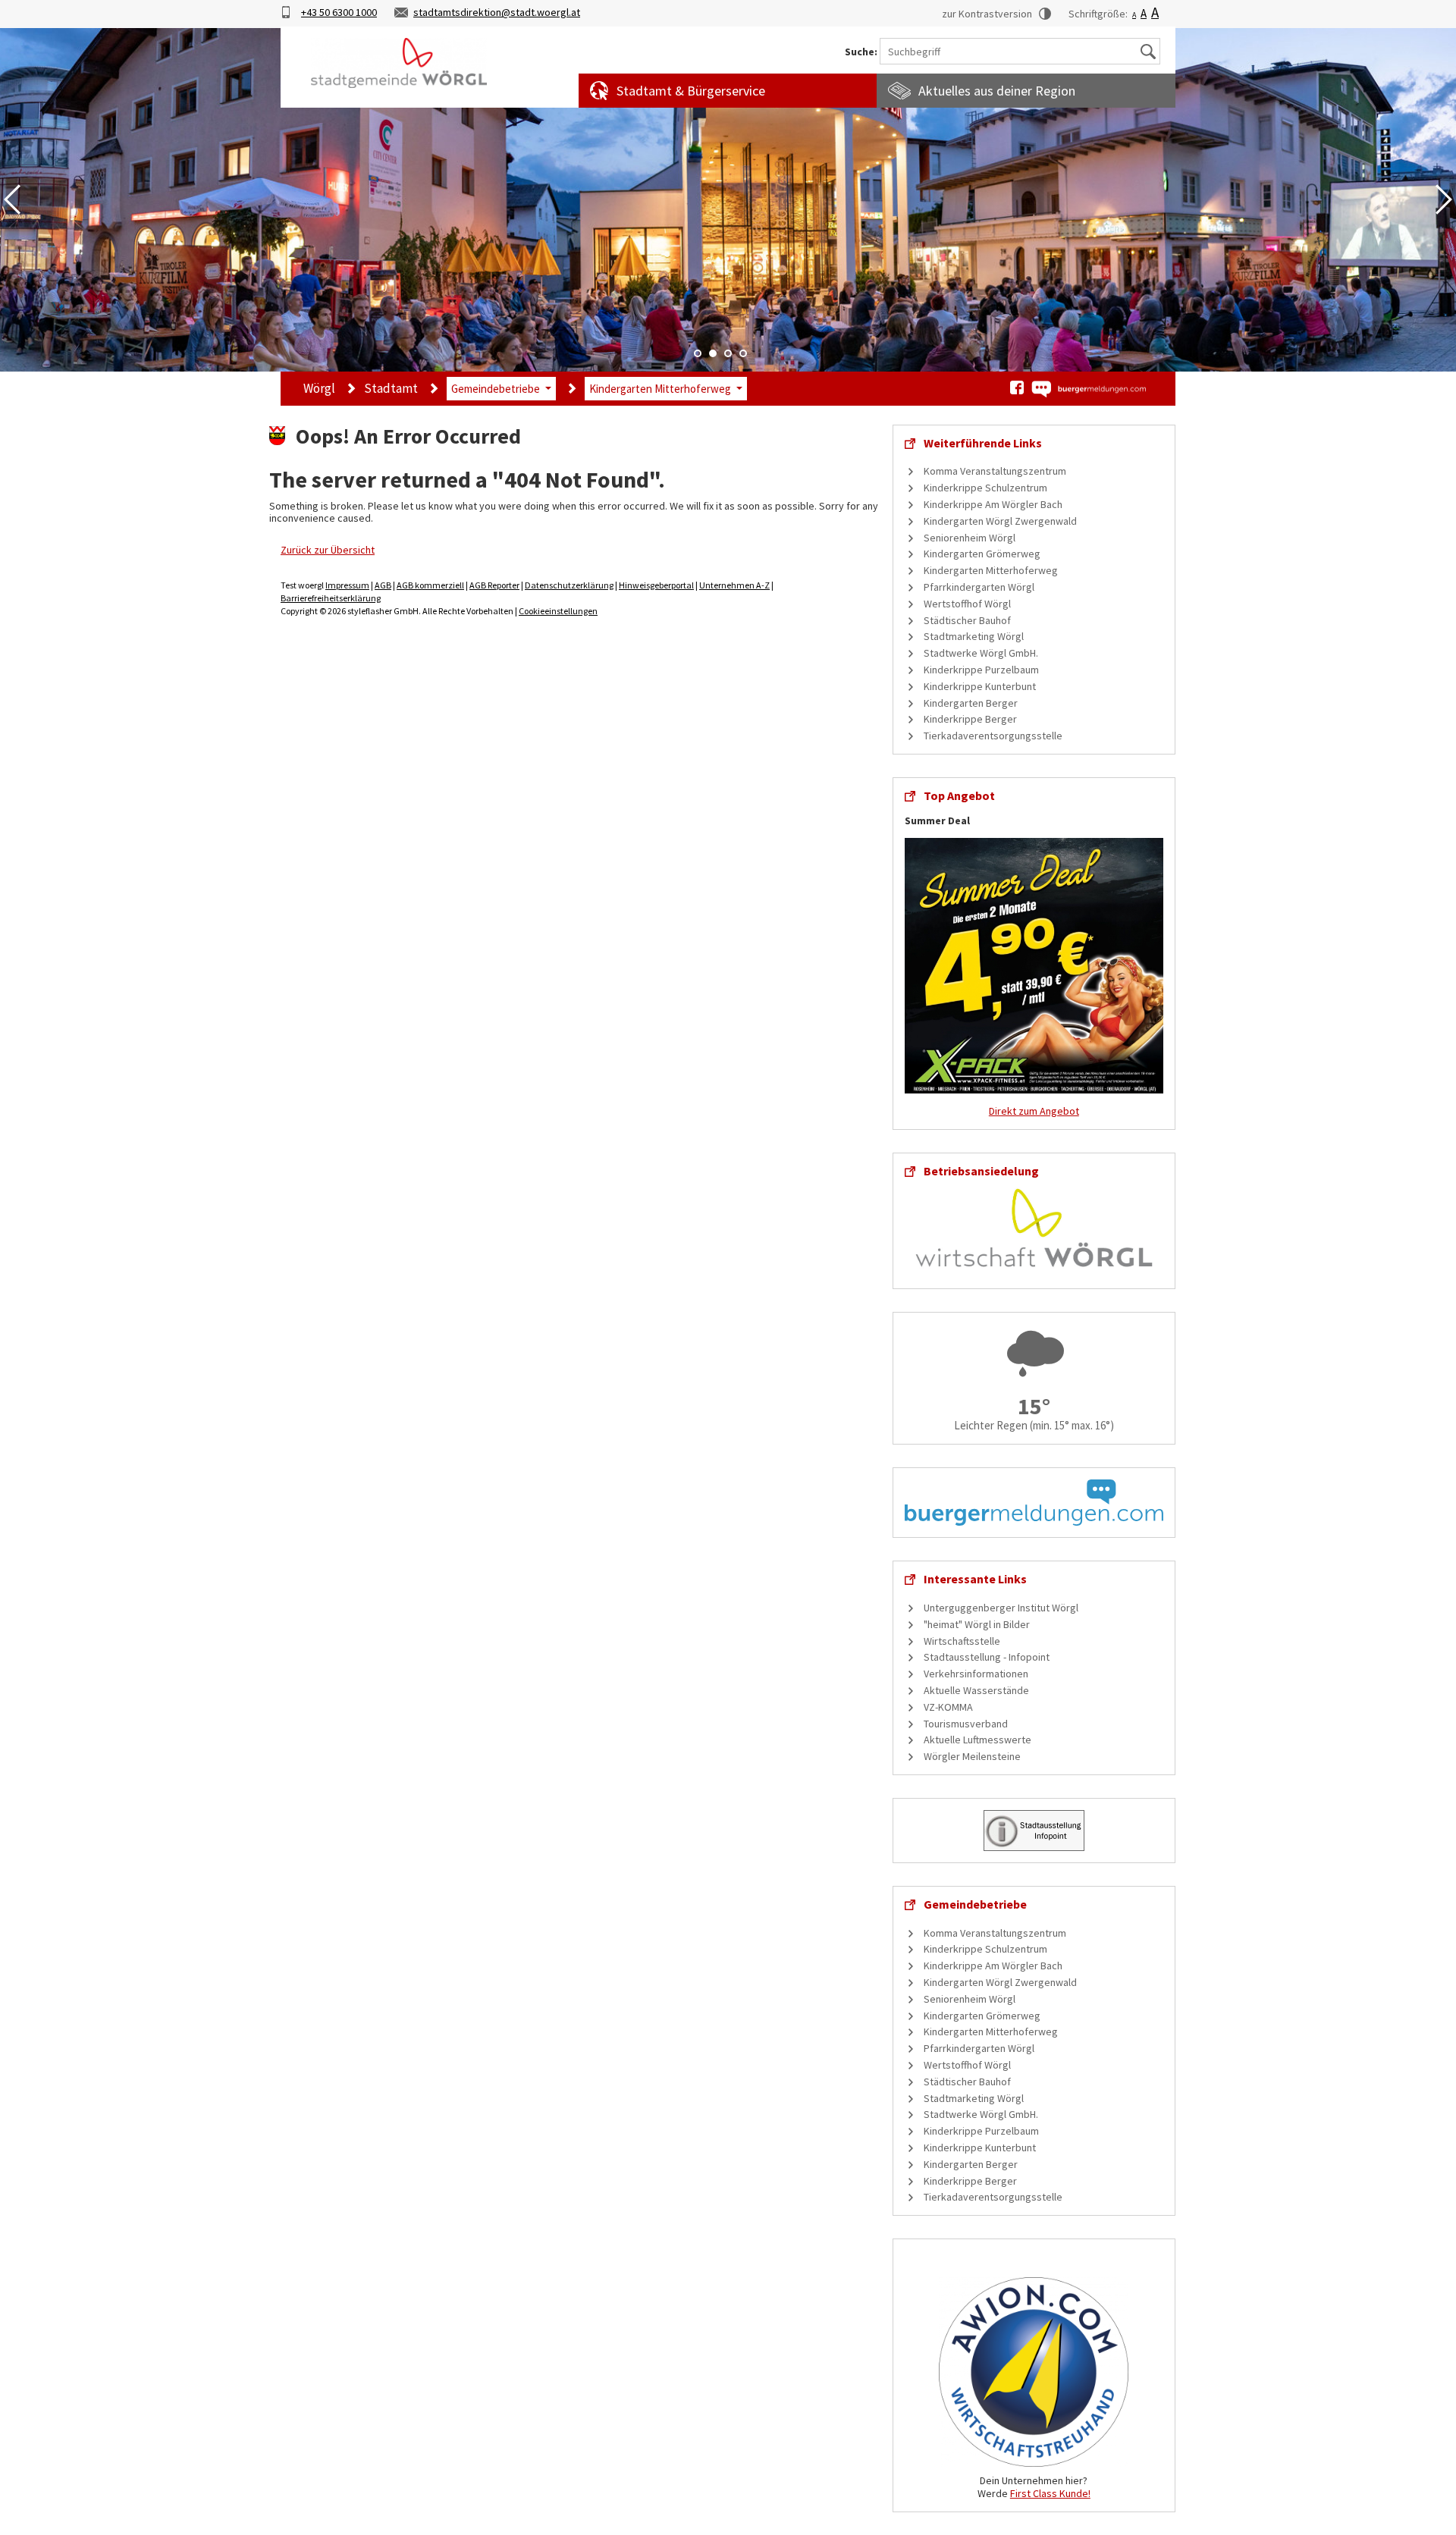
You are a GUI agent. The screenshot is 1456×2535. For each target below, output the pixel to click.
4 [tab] (743, 353)
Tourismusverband (966, 1724)
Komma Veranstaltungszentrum (995, 471)
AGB (383, 585)
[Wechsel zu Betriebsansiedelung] (1034, 1226)
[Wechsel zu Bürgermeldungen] (1088, 389)
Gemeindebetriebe (496, 389)
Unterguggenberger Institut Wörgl (1001, 1608)
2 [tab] (713, 353)
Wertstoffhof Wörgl (967, 604)
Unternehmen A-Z (734, 585)
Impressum (347, 585)
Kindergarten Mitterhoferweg (660, 389)
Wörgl (319, 388)
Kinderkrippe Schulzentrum (985, 488)
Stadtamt (391, 388)
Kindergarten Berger (971, 703)
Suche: (861, 52)
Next (1444, 199)
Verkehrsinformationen (976, 1674)
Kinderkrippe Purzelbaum (981, 670)
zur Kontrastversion (987, 14)
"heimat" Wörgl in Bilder (977, 1624)
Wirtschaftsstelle (962, 1641)
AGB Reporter (494, 585)
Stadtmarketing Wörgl (974, 636)
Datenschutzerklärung (569, 585)
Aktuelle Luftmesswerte (977, 1740)
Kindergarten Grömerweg (982, 554)
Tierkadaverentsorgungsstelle (993, 736)
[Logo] (399, 63)
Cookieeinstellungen (558, 611)
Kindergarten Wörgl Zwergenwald (1000, 521)
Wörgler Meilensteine (972, 1756)
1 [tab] (698, 353)
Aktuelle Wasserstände (976, 1690)
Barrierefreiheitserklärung (331, 598)
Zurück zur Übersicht (328, 550)
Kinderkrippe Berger (970, 719)
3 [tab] (728, 353)
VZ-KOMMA (948, 1707)
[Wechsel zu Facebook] (1017, 387)
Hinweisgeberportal (656, 585)
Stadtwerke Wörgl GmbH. (981, 653)
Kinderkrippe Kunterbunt (980, 686)
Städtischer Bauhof (967, 620)
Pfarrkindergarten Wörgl (979, 587)
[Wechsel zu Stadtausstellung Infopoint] (1034, 1829)
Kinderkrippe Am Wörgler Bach (993, 504)
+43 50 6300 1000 (339, 12)
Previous (12, 199)
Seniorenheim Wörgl (970, 538)
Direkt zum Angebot (1034, 1111)
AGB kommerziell (430, 585)
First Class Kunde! (1050, 2493)
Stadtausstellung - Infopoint (987, 1657)
